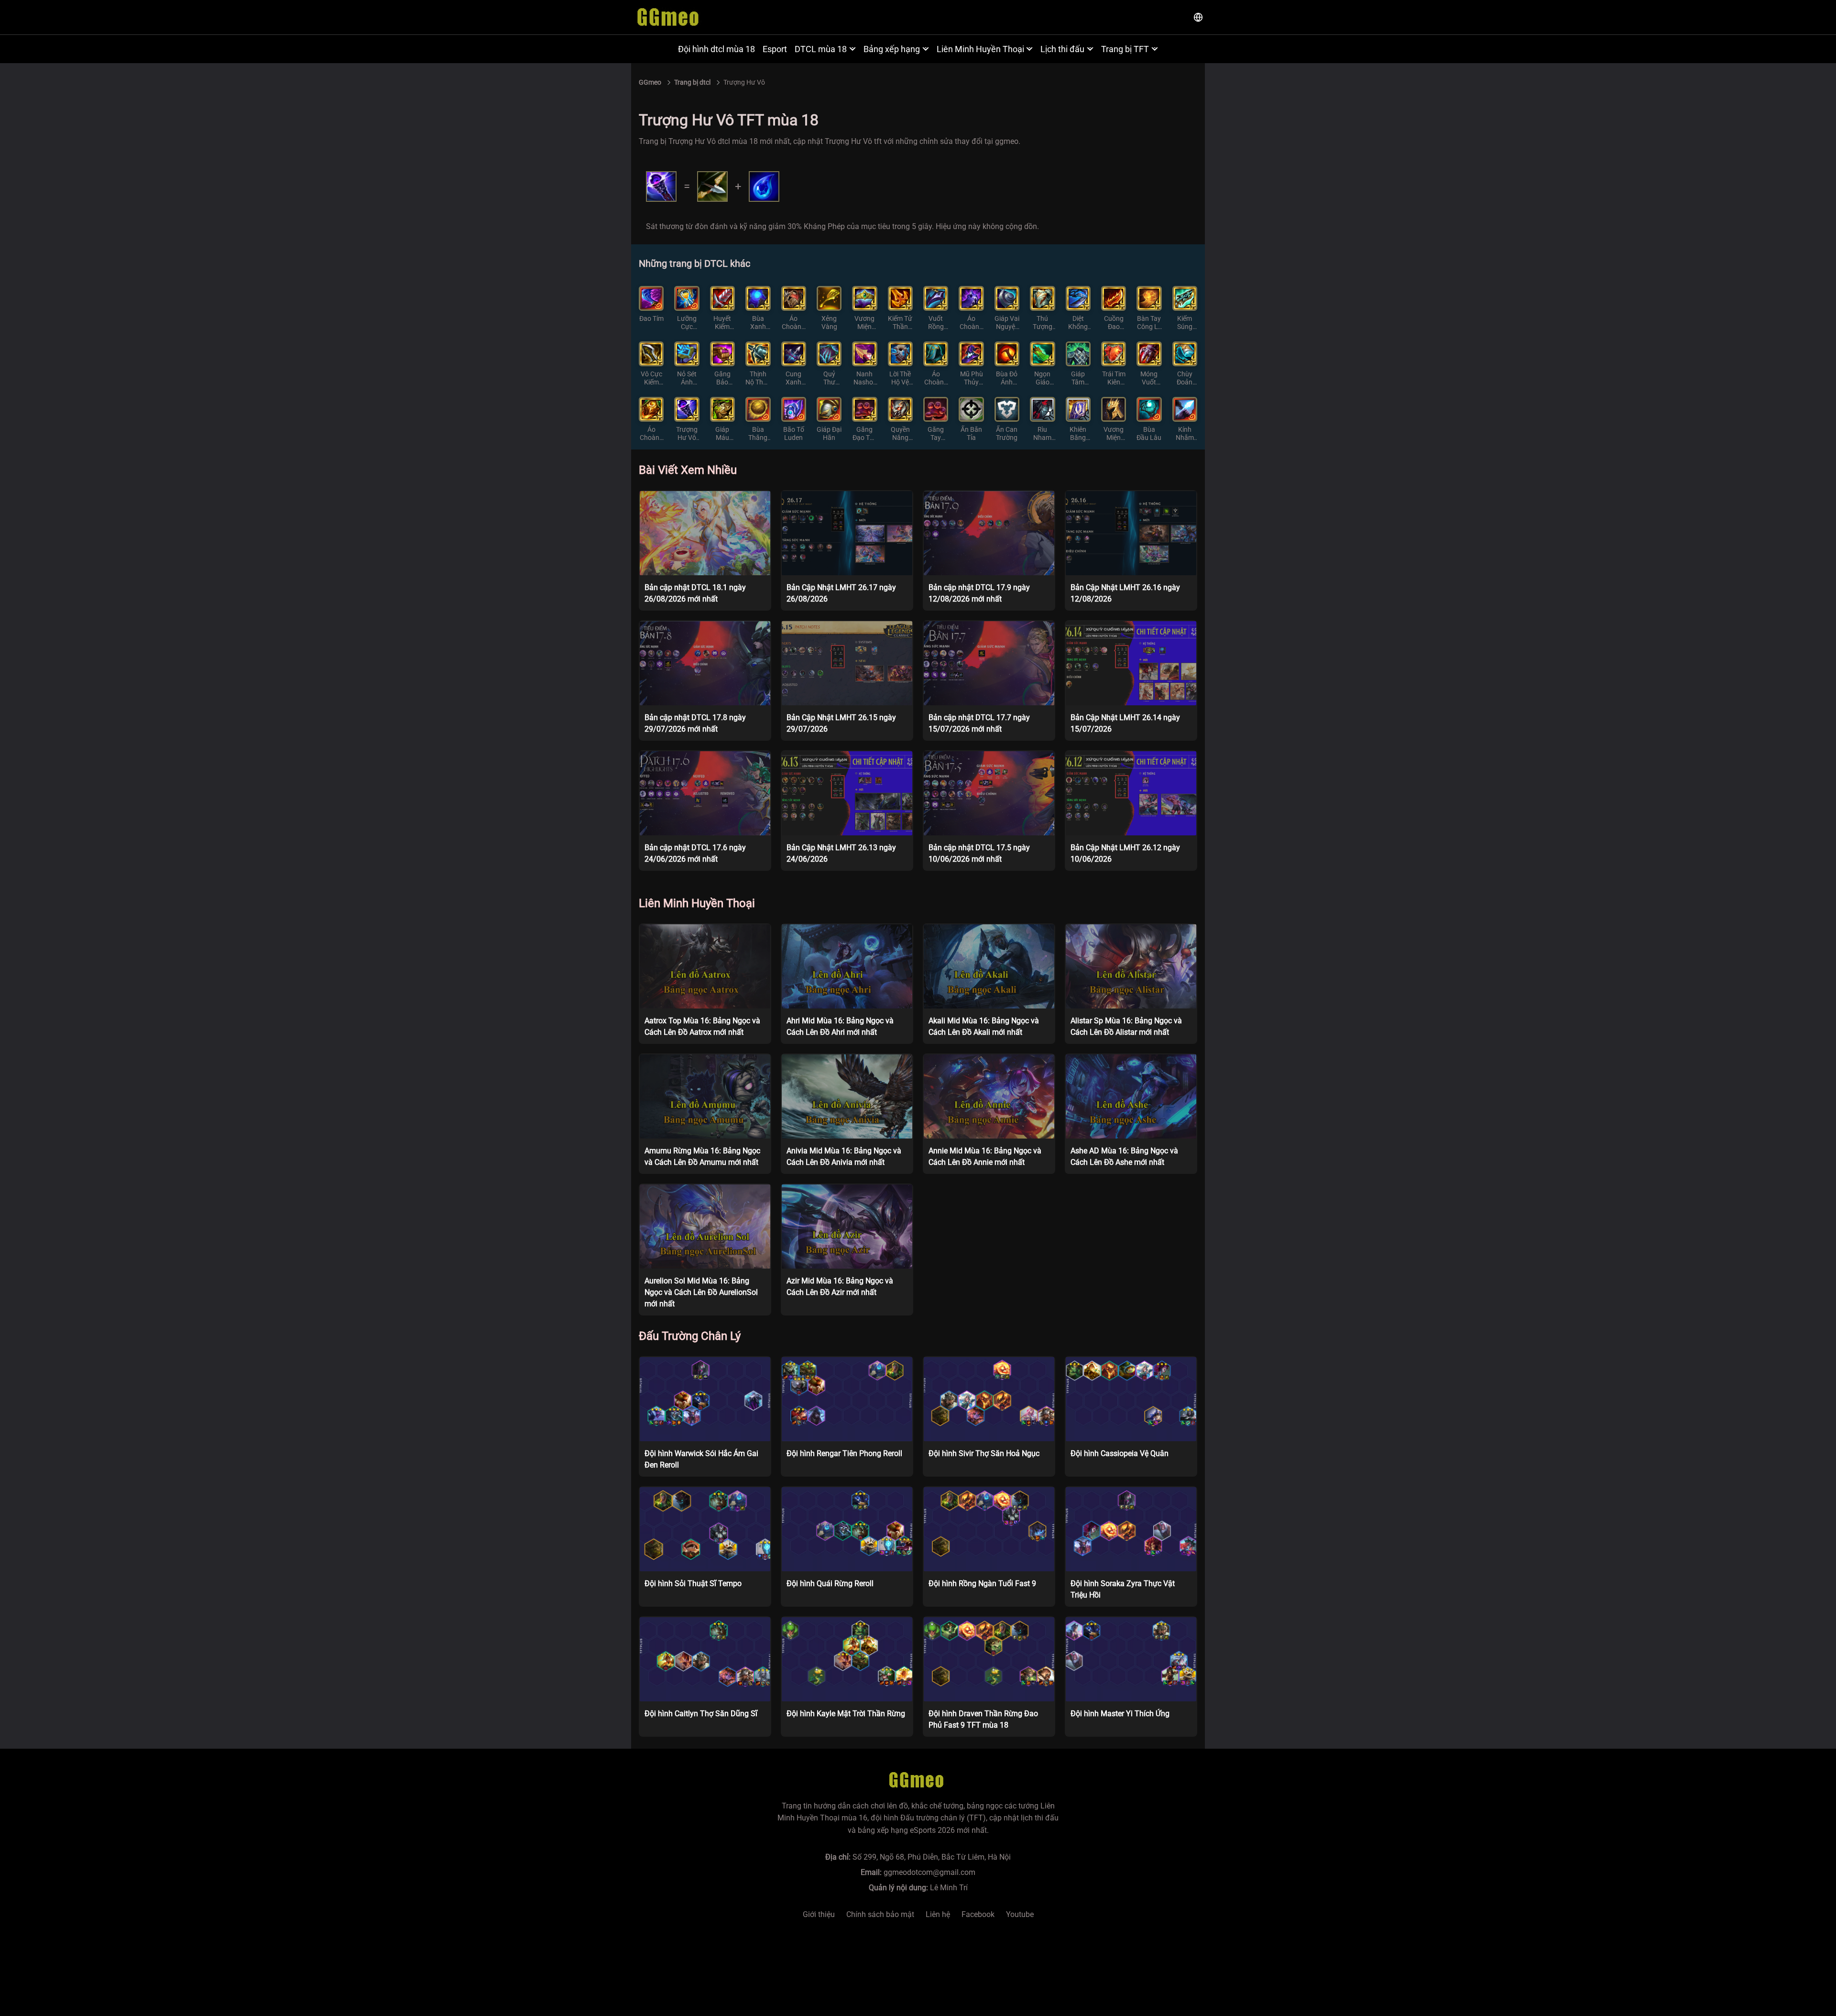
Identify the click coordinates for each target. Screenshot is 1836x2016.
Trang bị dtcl (692, 82)
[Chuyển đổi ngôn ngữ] (1198, 17)
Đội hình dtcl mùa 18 (716, 49)
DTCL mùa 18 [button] (821, 49)
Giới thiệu (819, 1914)
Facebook (978, 1914)
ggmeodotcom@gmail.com (929, 1872)
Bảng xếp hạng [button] (892, 49)
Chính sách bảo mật (880, 1914)
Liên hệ (938, 1914)
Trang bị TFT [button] (1125, 49)
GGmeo (650, 82)
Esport (775, 49)
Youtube (1020, 1914)
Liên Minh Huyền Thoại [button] (980, 49)
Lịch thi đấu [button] (1062, 49)
